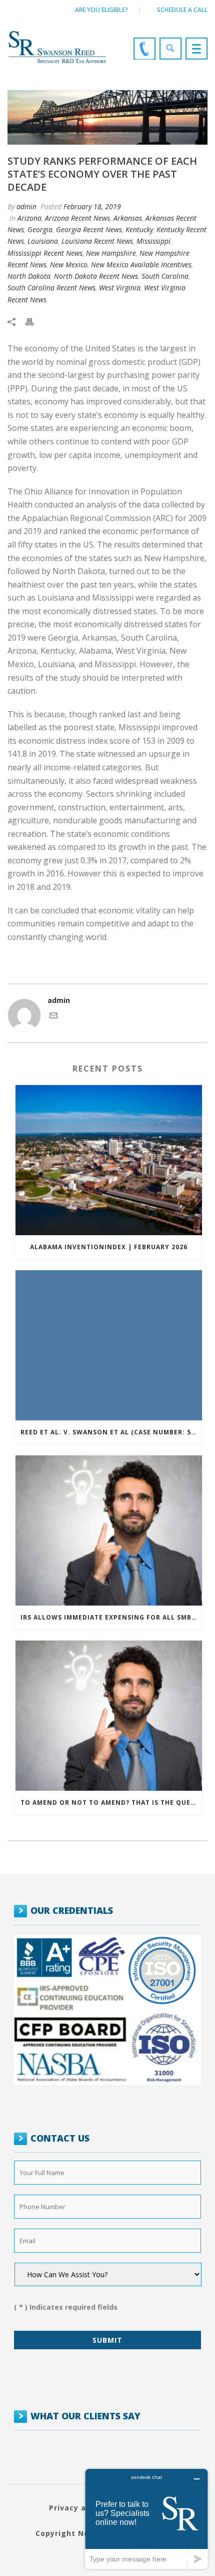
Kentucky (139, 229)
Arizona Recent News (77, 218)
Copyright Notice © (75, 2533)
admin (26, 206)
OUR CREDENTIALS (72, 1910)
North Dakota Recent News (96, 276)
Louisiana (43, 241)
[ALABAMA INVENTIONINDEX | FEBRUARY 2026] (109, 1160)
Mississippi (153, 241)
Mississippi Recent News (45, 253)
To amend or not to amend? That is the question (111, 1802)
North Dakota (29, 276)
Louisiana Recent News (97, 241)
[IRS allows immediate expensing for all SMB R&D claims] (109, 1530)
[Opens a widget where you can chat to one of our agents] (146, 2519)
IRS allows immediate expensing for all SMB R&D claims (111, 1617)
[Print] (34, 321)
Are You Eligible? (101, 10)
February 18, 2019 (92, 206)
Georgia (40, 229)
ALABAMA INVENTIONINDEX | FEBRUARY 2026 (109, 1247)
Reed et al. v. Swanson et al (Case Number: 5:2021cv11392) (111, 1432)
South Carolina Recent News (51, 288)
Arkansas (128, 218)
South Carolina (165, 276)
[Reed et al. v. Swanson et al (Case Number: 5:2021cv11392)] (109, 1345)
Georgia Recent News (89, 229)
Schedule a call (182, 10)
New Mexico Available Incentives (141, 265)
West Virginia (120, 288)
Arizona (29, 218)
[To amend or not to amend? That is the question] (109, 1716)
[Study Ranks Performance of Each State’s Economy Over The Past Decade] (107, 117)
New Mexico (69, 265)
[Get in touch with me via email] (53, 1017)
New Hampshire (111, 253)
